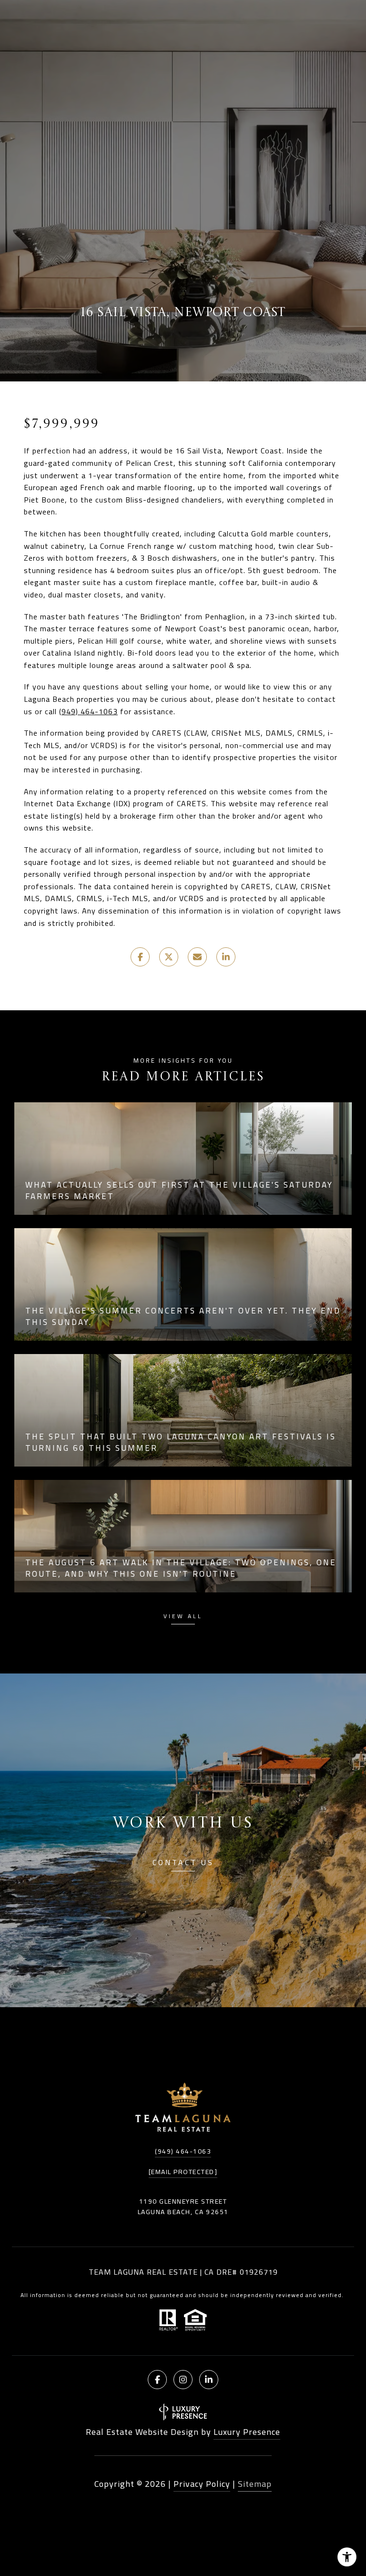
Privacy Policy (202, 2484)
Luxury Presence (247, 2432)
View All (183, 1617)
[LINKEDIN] (209, 2380)
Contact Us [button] (183, 1864)
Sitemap (255, 2484)
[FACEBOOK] (157, 2380)
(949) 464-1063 (88, 711)
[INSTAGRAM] (183, 2380)
